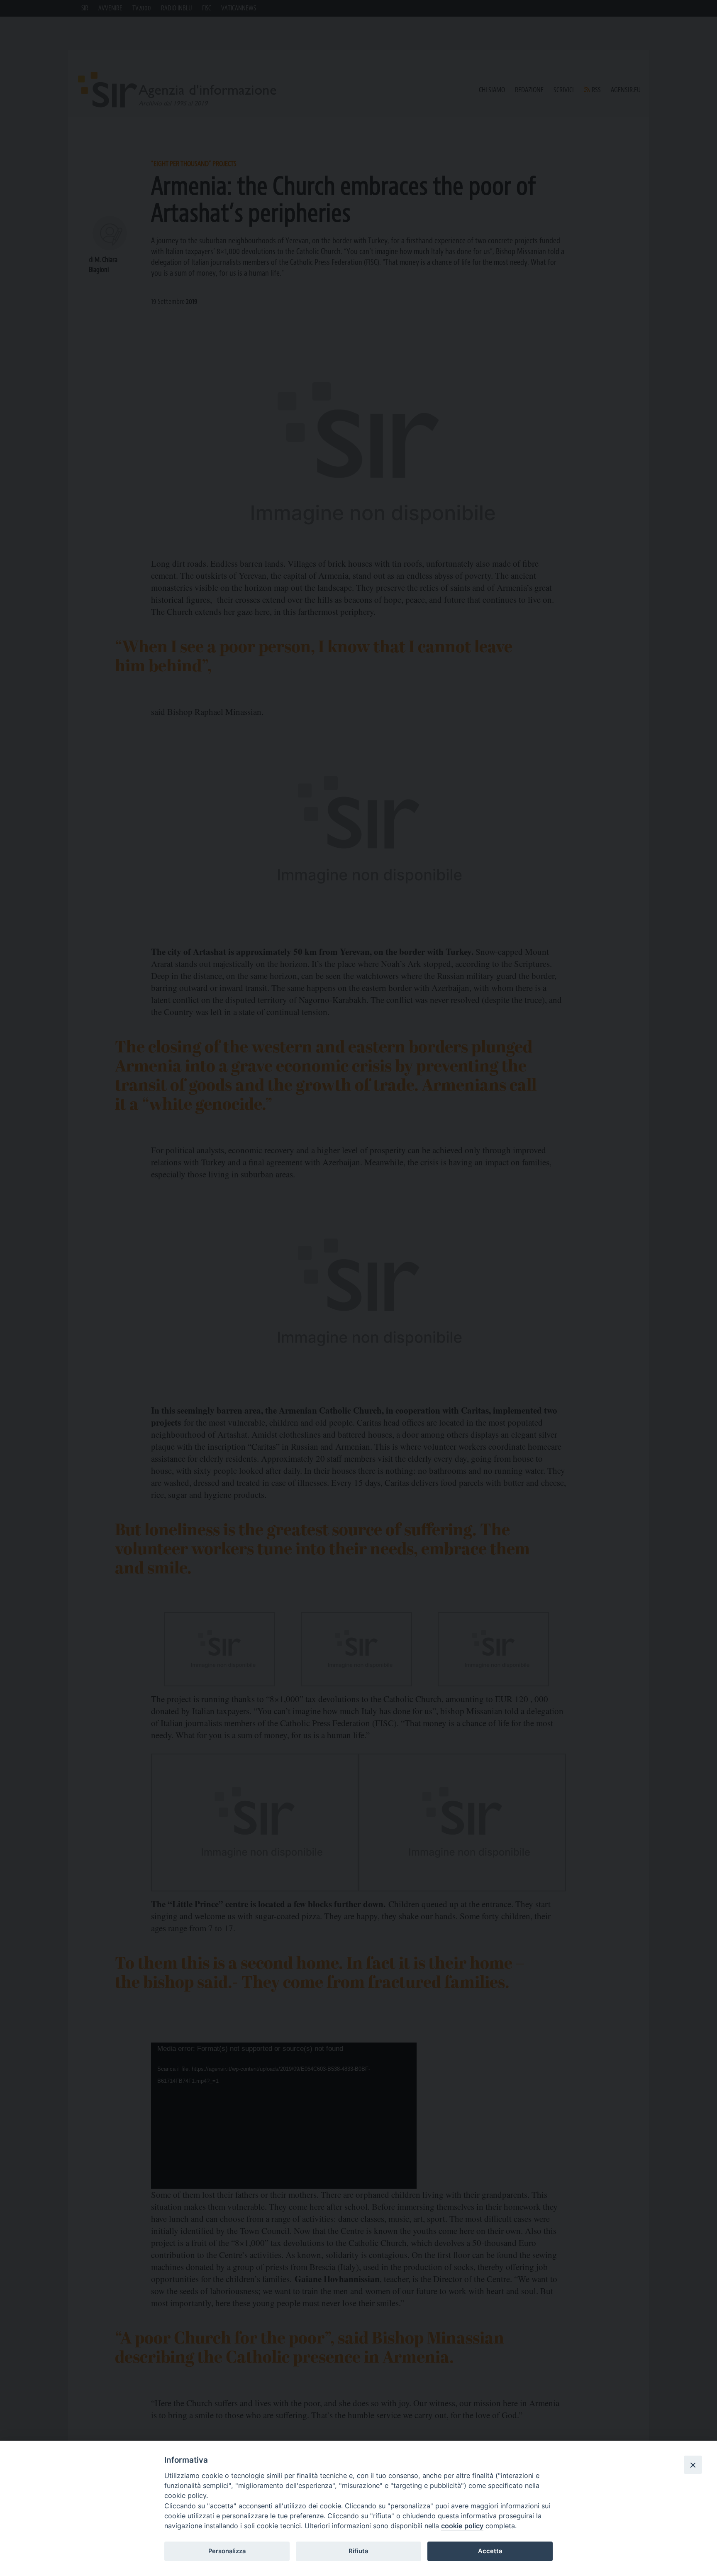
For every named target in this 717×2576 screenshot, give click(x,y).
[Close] (693, 2465)
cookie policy (462, 2526)
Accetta (490, 2551)
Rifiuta (358, 2551)
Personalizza (227, 2551)
